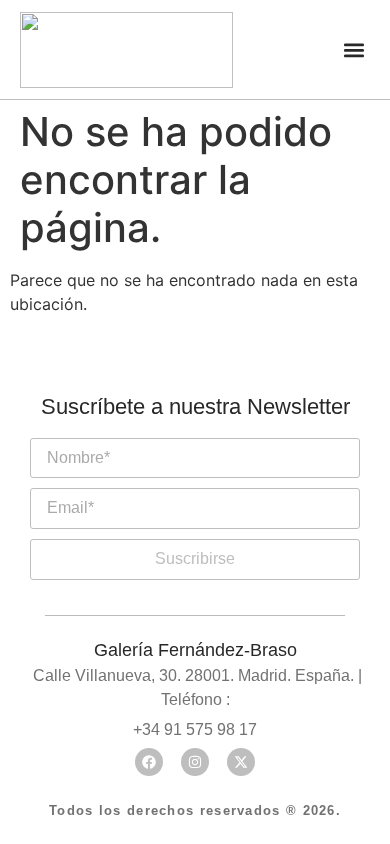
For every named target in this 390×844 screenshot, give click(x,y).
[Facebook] (149, 762)
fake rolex (267, 428)
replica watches (133, 428)
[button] (353, 49)
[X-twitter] (241, 762)
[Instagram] (195, 762)
